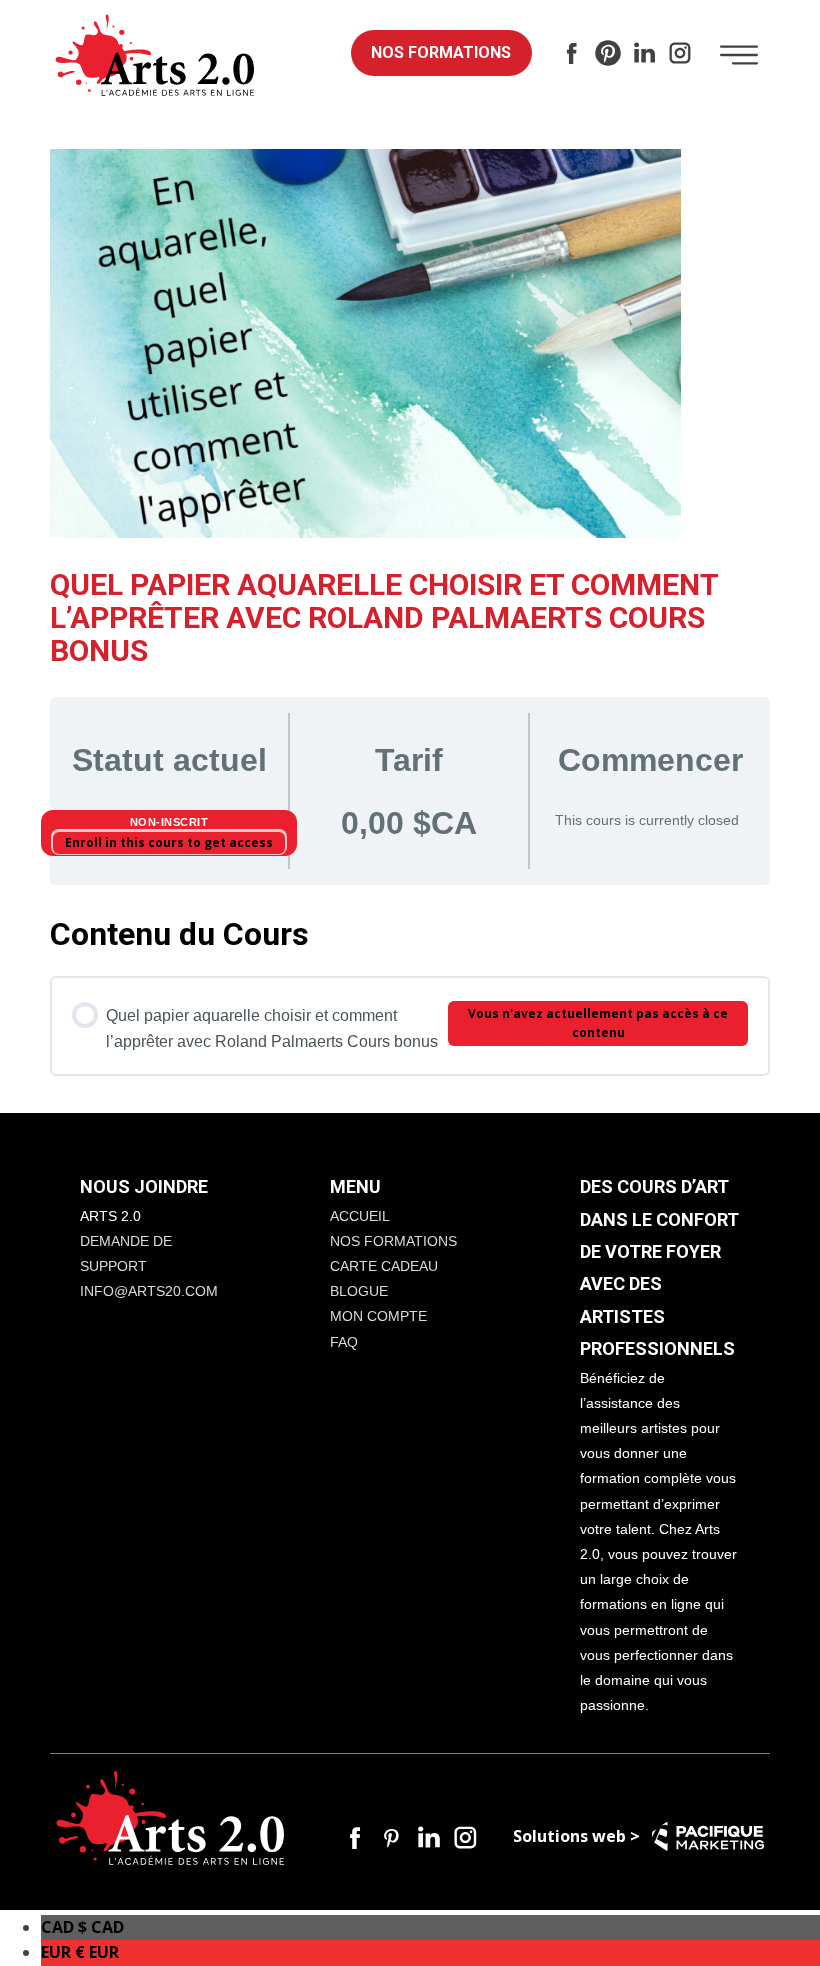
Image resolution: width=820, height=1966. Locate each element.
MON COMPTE (378, 1316)
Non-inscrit (169, 822)
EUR (80, 1952)
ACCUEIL (360, 1216)
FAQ (344, 1342)
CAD (82, 1927)
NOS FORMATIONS (441, 52)
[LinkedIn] (644, 53)
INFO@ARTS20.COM (149, 1291)
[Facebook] (572, 53)
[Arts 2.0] (155, 56)
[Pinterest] (608, 53)
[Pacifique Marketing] (708, 1836)
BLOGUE (359, 1291)
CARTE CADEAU (384, 1266)
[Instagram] (680, 53)
